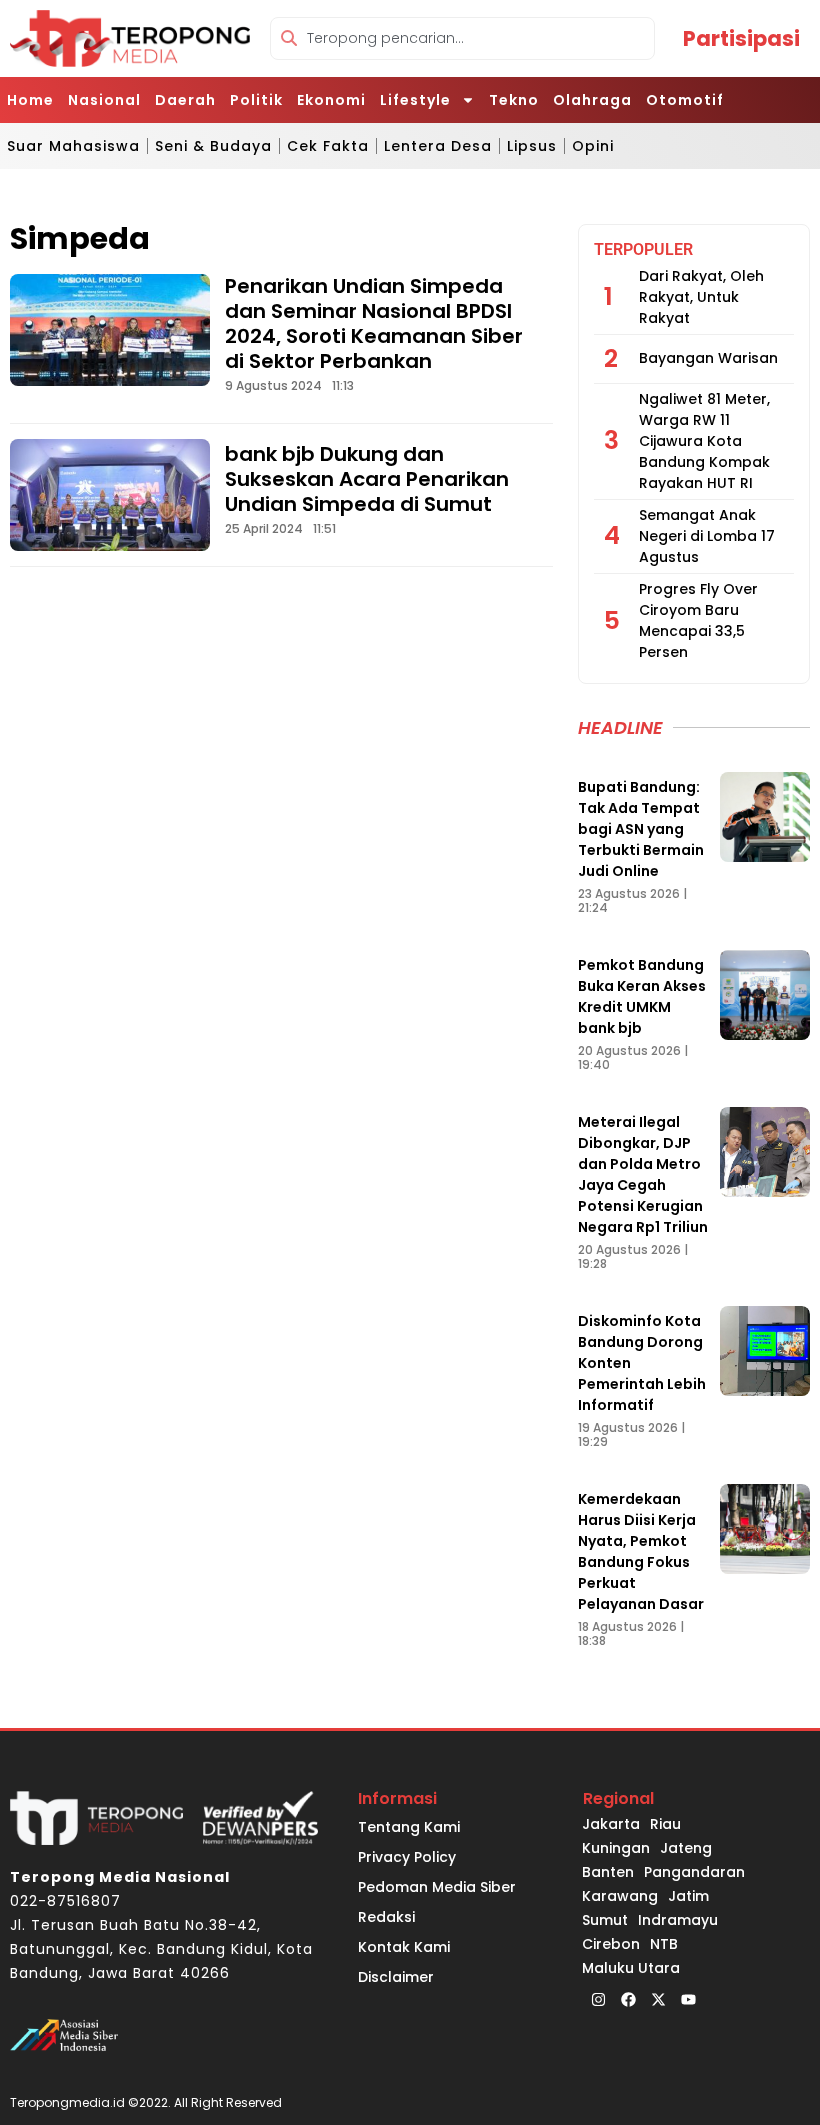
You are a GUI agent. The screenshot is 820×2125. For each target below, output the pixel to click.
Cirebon (611, 1944)
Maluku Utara (631, 1968)
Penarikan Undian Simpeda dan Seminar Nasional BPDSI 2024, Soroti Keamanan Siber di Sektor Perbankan (374, 323)
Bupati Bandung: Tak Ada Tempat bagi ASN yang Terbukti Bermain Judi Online (641, 829)
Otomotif (685, 100)
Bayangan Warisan (708, 358)
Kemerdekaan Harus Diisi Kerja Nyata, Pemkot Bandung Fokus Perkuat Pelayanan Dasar (641, 1551)
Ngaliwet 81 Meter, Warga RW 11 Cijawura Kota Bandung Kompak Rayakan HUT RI (704, 441)
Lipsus (532, 146)
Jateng (686, 1848)
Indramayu (678, 1920)
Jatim (688, 1896)
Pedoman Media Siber (437, 1887)
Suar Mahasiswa (73, 146)
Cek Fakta (328, 146)
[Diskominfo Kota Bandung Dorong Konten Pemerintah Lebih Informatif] (765, 1351)
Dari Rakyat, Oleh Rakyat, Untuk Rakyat (701, 297)
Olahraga (592, 100)
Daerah (185, 100)
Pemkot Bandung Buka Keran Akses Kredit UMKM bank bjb (642, 996)
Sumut (605, 1920)
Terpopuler (643, 249)
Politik (256, 100)
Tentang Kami (409, 1827)
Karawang (620, 1896)
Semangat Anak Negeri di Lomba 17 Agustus (707, 536)
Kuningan (616, 1848)
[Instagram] (598, 2000)
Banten (608, 1872)
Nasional (104, 100)
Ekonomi (331, 100)
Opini (593, 146)
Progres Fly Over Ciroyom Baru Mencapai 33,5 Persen (698, 620)
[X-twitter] (658, 2000)
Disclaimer (396, 1977)
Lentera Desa (438, 146)
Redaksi (386, 1917)
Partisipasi (741, 38)
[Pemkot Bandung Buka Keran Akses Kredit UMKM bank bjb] (765, 995)
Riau (665, 1824)
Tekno (514, 100)
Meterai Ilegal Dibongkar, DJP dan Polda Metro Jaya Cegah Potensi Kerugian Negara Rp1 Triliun (643, 1174)
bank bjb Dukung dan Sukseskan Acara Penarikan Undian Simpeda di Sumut (367, 479)
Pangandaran (694, 1872)
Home (30, 100)
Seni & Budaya (213, 146)
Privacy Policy (407, 1857)
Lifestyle (415, 100)
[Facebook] (628, 2000)
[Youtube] (688, 2000)
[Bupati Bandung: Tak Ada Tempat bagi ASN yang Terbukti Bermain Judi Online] (765, 817)
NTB (664, 1944)
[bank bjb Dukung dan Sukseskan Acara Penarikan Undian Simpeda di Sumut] (110, 495)
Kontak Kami (404, 1947)
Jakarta (611, 1824)
